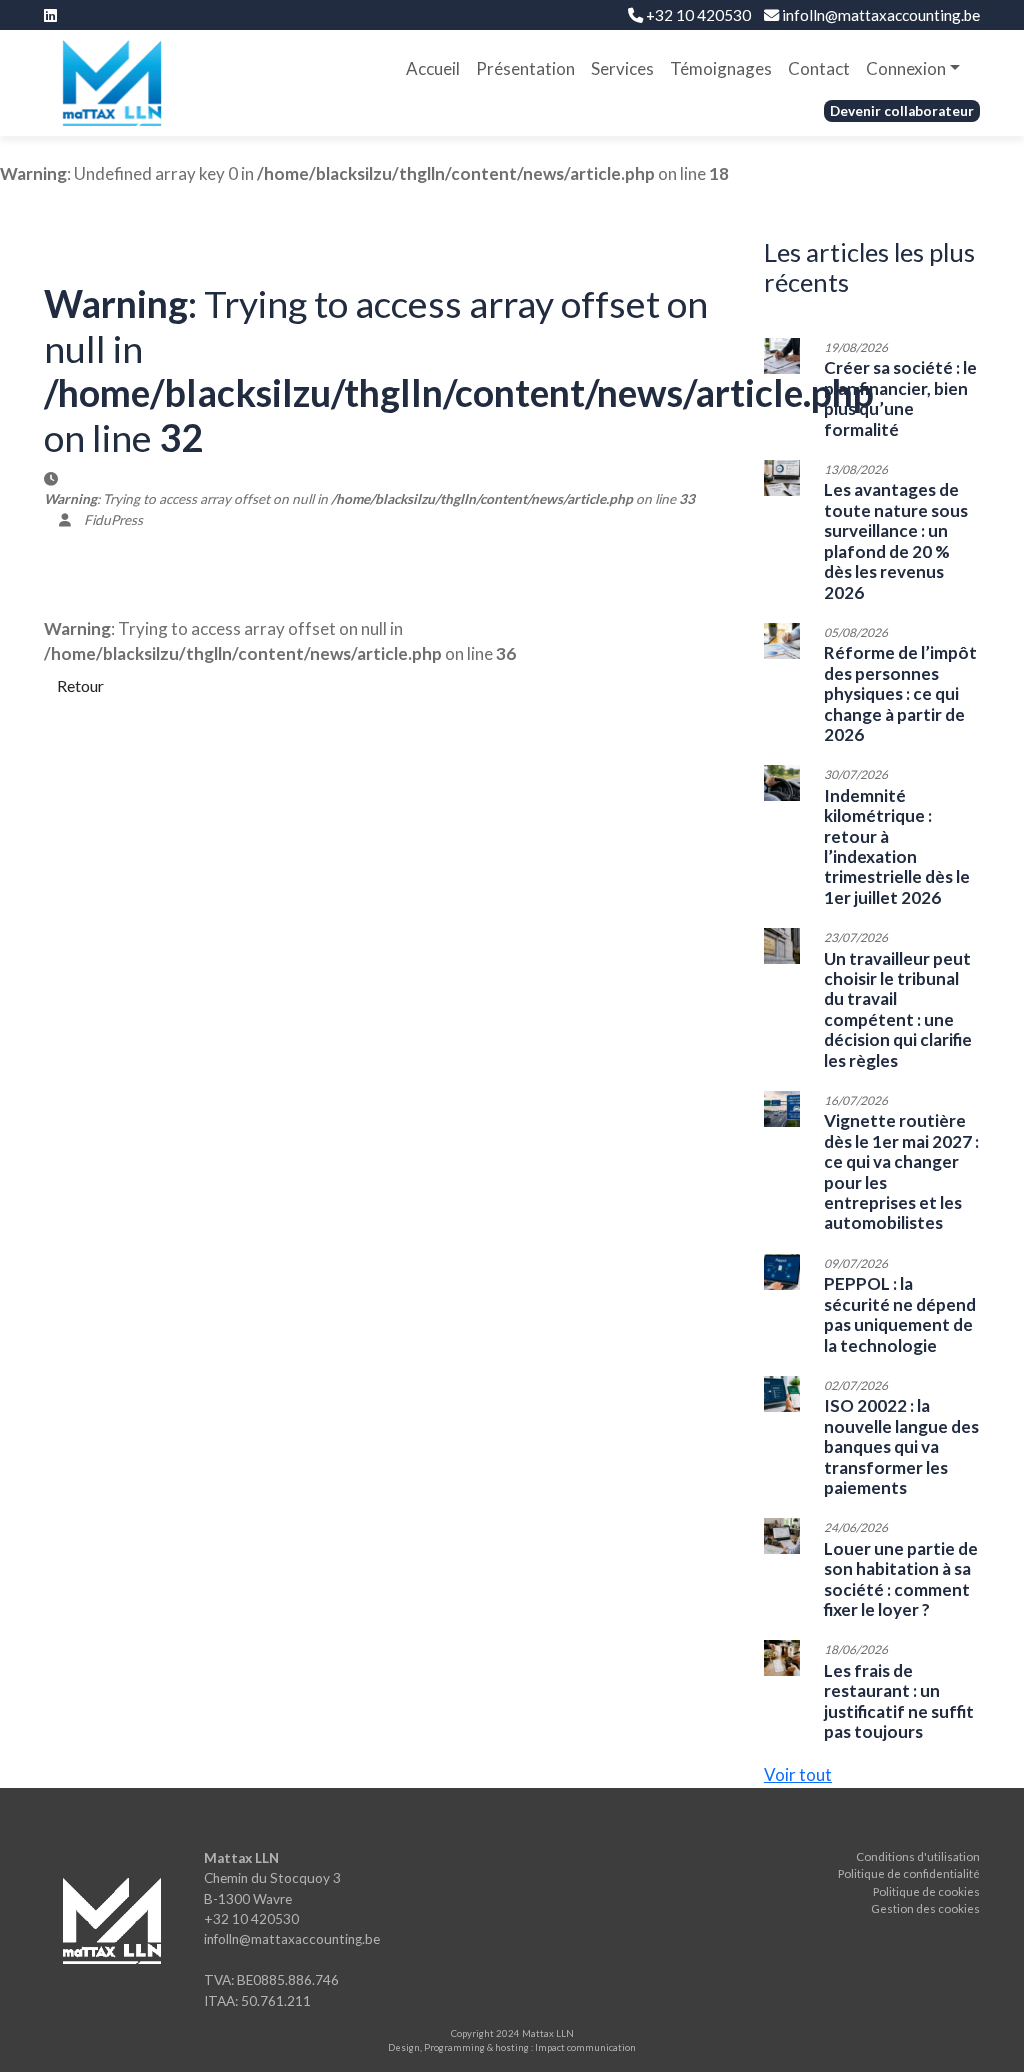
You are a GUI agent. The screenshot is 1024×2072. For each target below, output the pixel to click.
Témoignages (721, 68)
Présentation (525, 68)
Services (622, 68)
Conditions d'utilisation (918, 1856)
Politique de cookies (926, 1891)
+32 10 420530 (697, 15)
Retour (80, 685)
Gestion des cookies (925, 1908)
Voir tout (798, 1774)
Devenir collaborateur (902, 111)
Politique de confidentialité (909, 1873)
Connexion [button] (906, 68)
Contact (819, 68)
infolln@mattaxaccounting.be (879, 15)
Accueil (433, 68)
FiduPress (113, 520)
